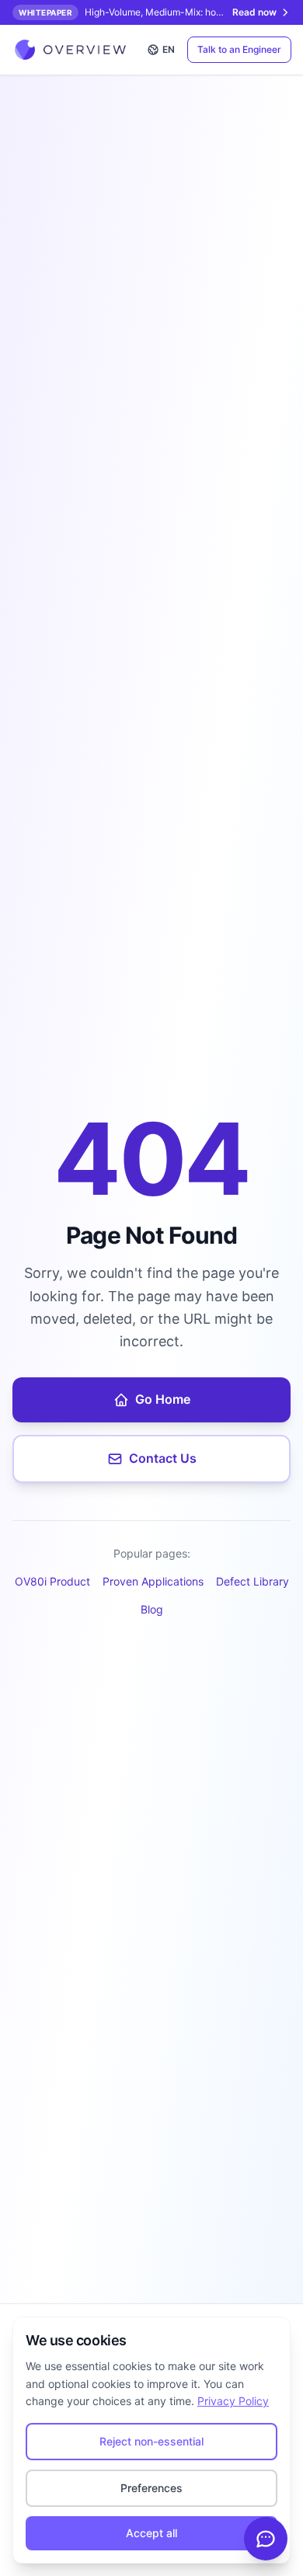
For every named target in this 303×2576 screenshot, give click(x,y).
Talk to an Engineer (239, 49)
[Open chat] (266, 2539)
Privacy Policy (233, 2401)
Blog (152, 1609)
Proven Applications (153, 1581)
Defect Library (252, 1581)
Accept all (151, 2533)
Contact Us (163, 1458)
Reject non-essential (151, 2441)
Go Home (163, 1399)
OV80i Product (52, 1581)
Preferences (151, 2488)
